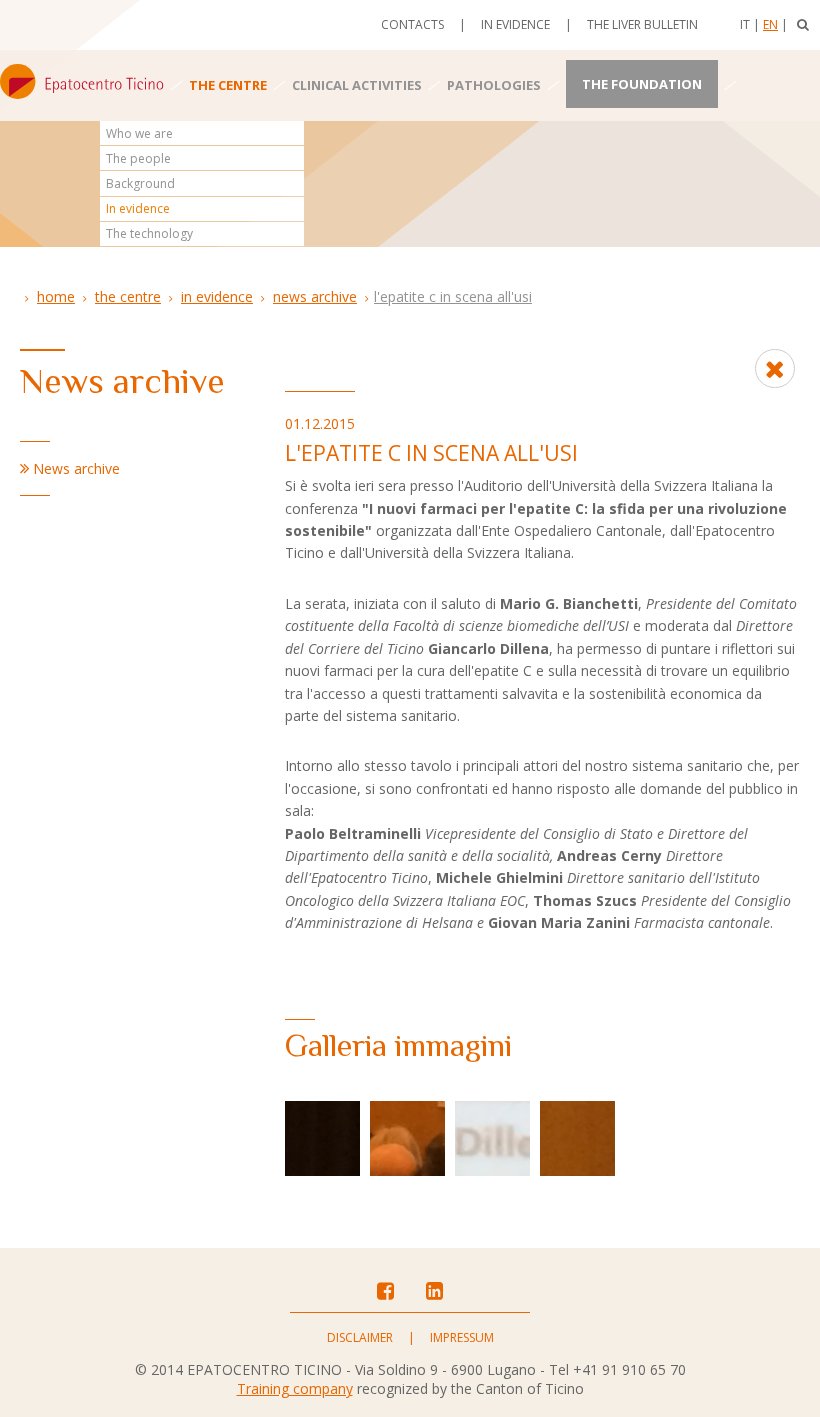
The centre (228, 85)
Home (56, 296)
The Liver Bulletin (642, 24)
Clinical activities (357, 85)
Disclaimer (360, 1337)
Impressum (462, 1337)
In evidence (515, 24)
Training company (295, 1388)
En (770, 24)
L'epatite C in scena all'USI (453, 296)
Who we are (139, 133)
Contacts (412, 24)
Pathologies (494, 85)
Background (140, 183)
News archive (315, 296)
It (745, 24)
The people (138, 158)
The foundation (642, 84)
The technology (149, 233)
